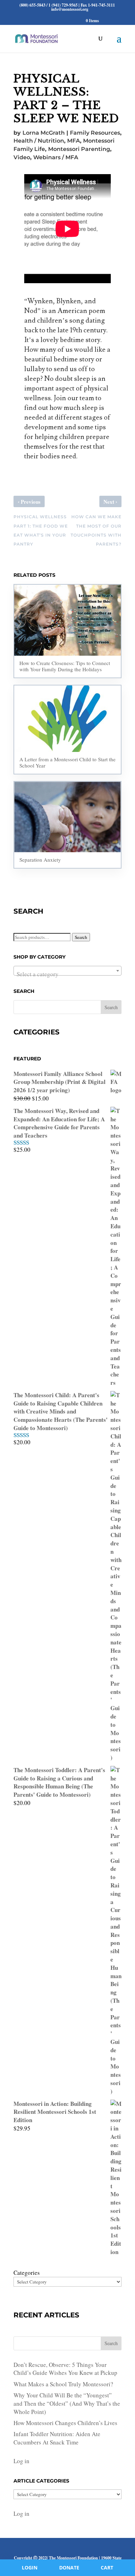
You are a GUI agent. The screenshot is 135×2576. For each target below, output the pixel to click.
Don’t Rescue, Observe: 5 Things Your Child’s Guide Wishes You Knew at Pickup (65, 2369)
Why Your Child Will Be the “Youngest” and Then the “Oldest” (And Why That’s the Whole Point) (67, 2403)
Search (81, 937)
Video (22, 157)
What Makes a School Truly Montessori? (63, 2384)
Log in (21, 2461)
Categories (27, 2273)
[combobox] (67, 971)
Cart (107, 2568)
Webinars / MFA (56, 157)
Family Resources (95, 133)
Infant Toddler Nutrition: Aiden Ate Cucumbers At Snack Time (57, 2438)
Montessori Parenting (79, 149)
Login (30, 2568)
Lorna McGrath (44, 133)
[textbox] (67, 974)
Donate (69, 2568)
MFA (74, 141)
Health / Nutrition (39, 141)
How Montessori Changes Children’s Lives (65, 2423)
